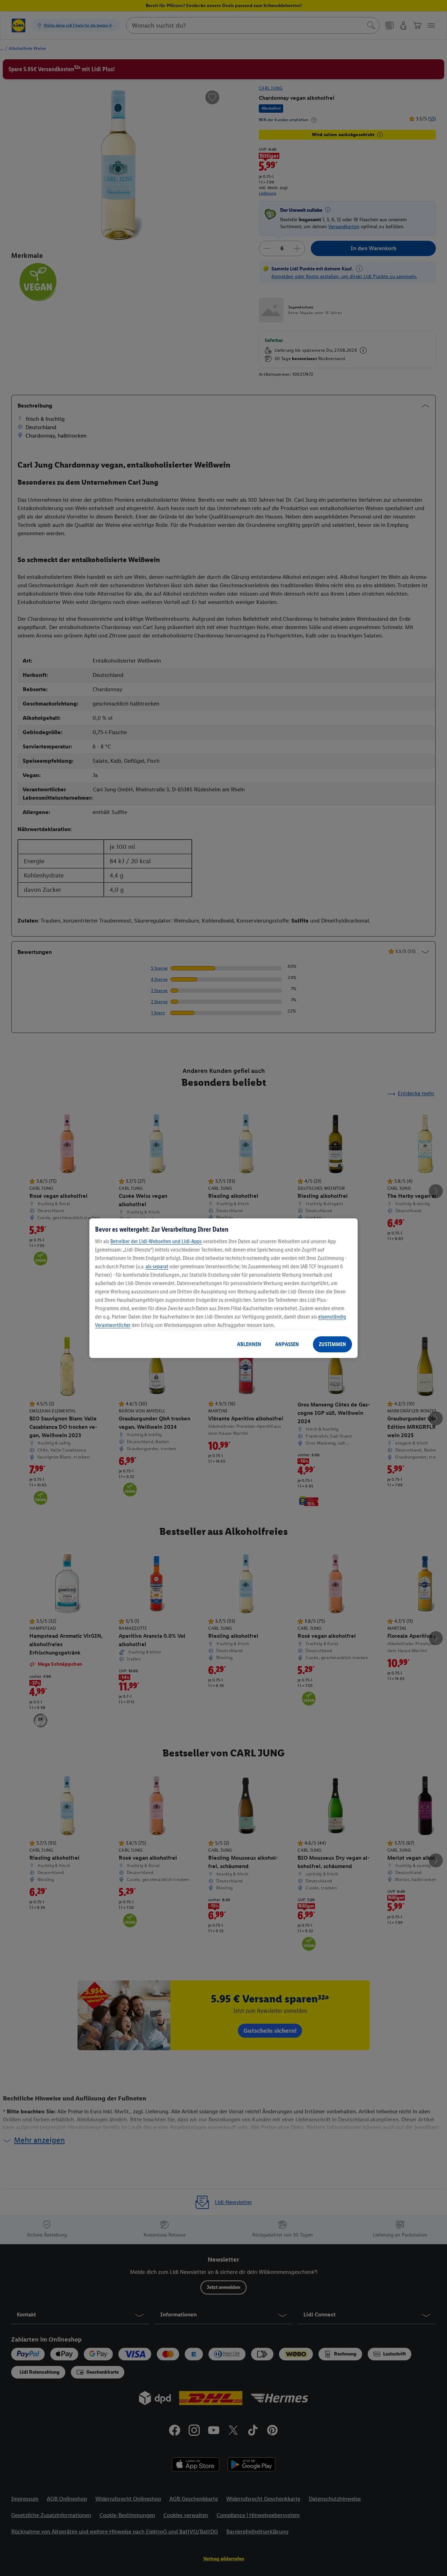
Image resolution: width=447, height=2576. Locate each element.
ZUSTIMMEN (332, 1344)
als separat (157, 1266)
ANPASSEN (287, 1344)
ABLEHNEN (249, 1344)
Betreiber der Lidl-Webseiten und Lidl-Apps (156, 1241)
